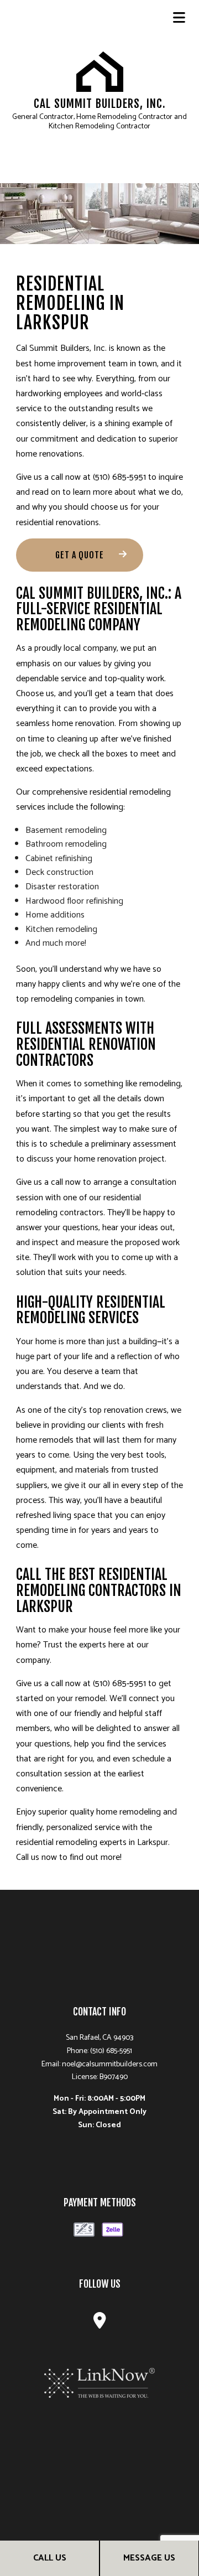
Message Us (149, 2558)
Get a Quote (80, 555)
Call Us (50, 2558)
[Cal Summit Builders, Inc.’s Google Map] (100, 2324)
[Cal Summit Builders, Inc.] (100, 71)
